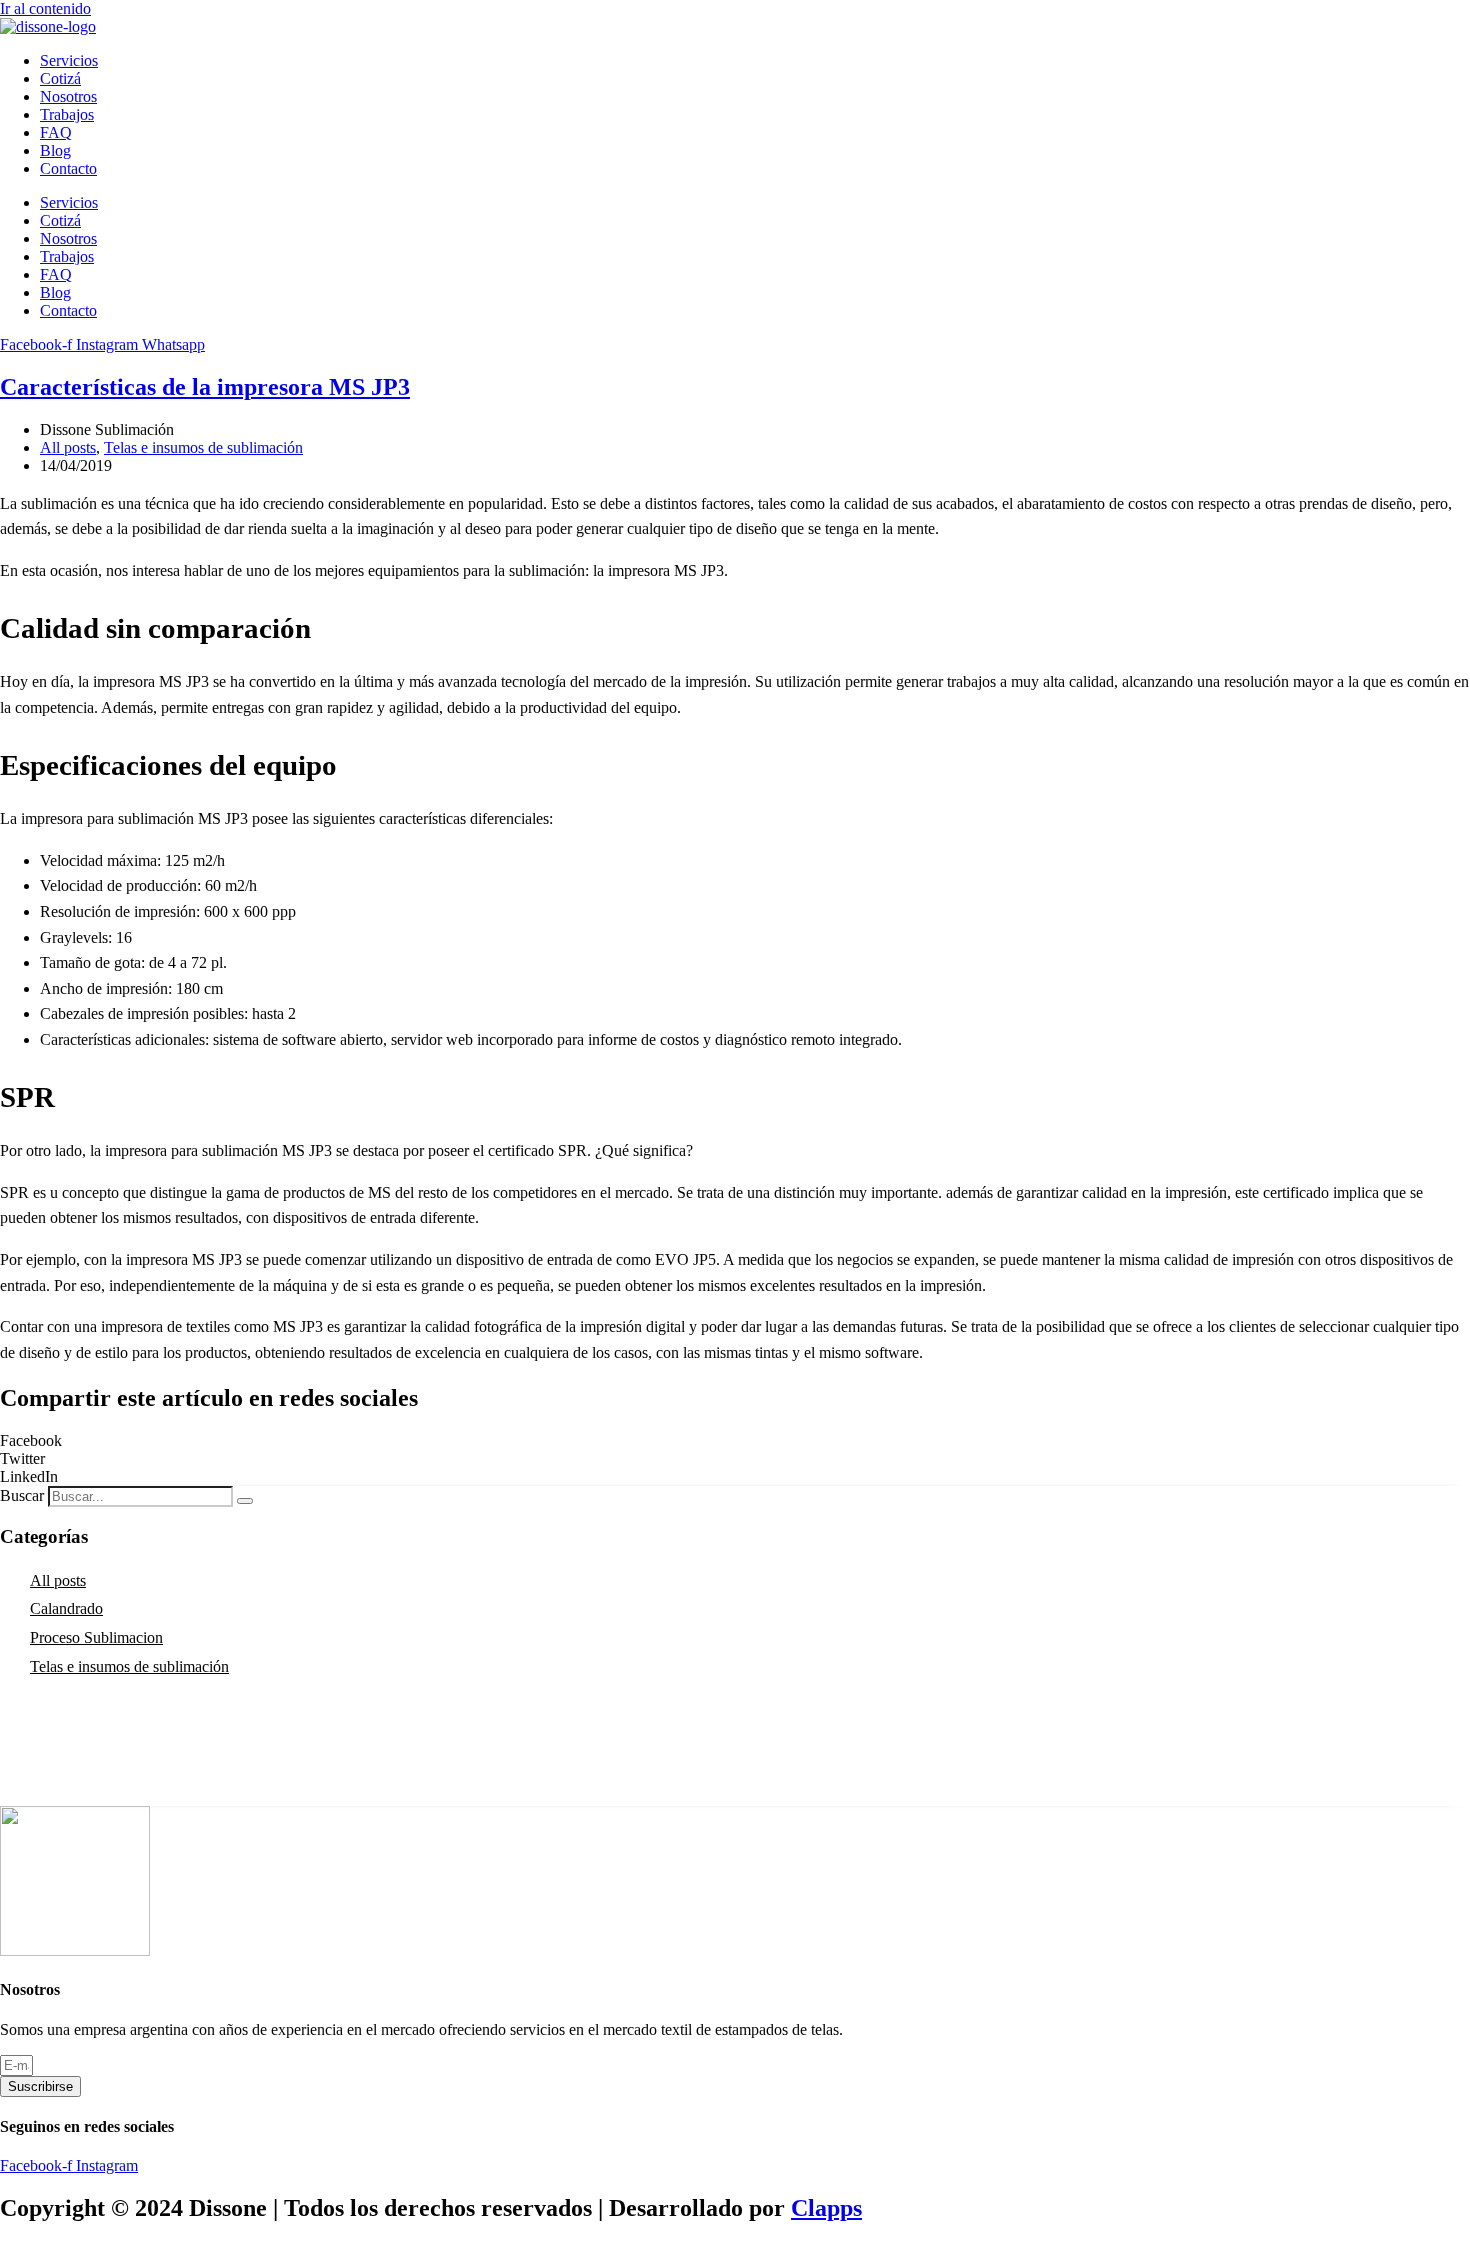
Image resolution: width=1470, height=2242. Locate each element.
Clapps (826, 2208)
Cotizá (60, 78)
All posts (68, 447)
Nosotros (68, 96)
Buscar (22, 1495)
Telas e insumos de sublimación (203, 447)
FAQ (56, 132)
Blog (55, 150)
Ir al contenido (45, 8)
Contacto (68, 168)
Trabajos (67, 114)
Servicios (69, 60)
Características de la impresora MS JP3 (205, 387)
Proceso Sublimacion (96, 1637)
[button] (735, 1441)
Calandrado (66, 1608)
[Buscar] (245, 1501)
